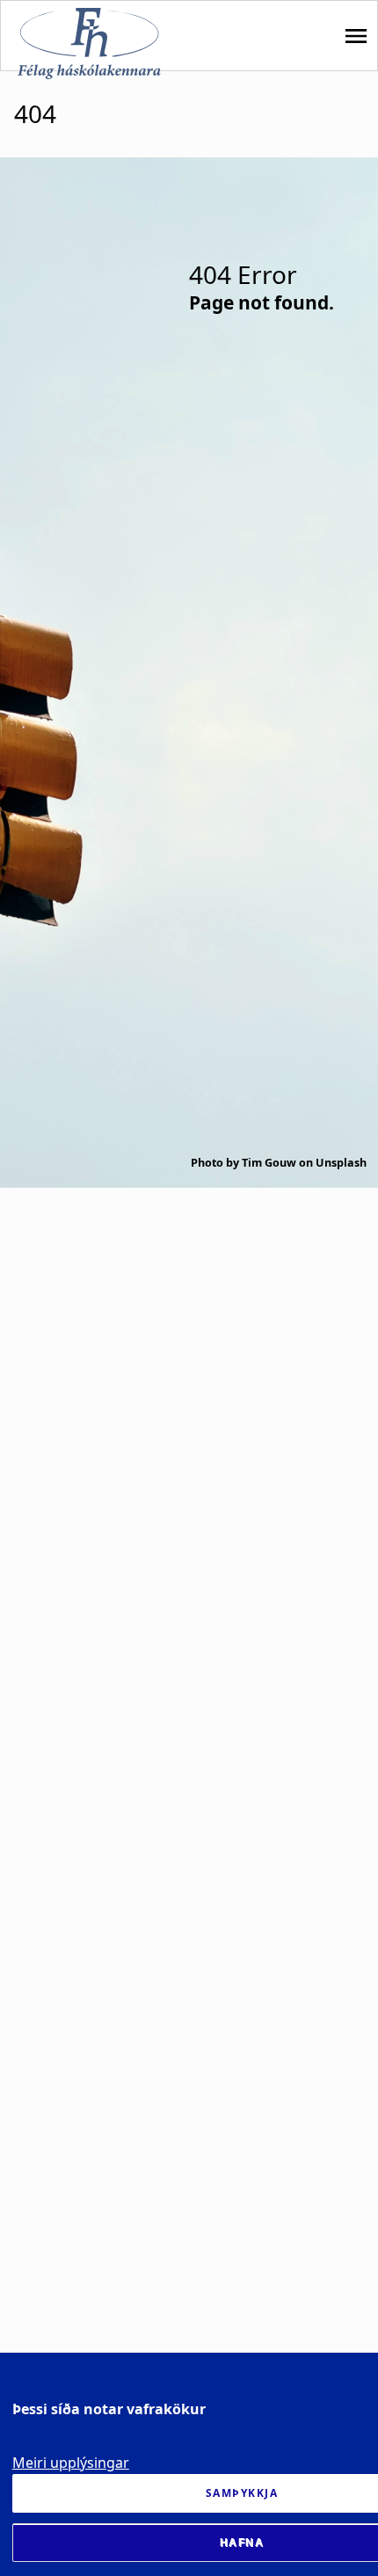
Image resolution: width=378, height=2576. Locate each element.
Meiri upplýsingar (71, 2463)
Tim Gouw (269, 1163)
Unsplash (341, 1163)
